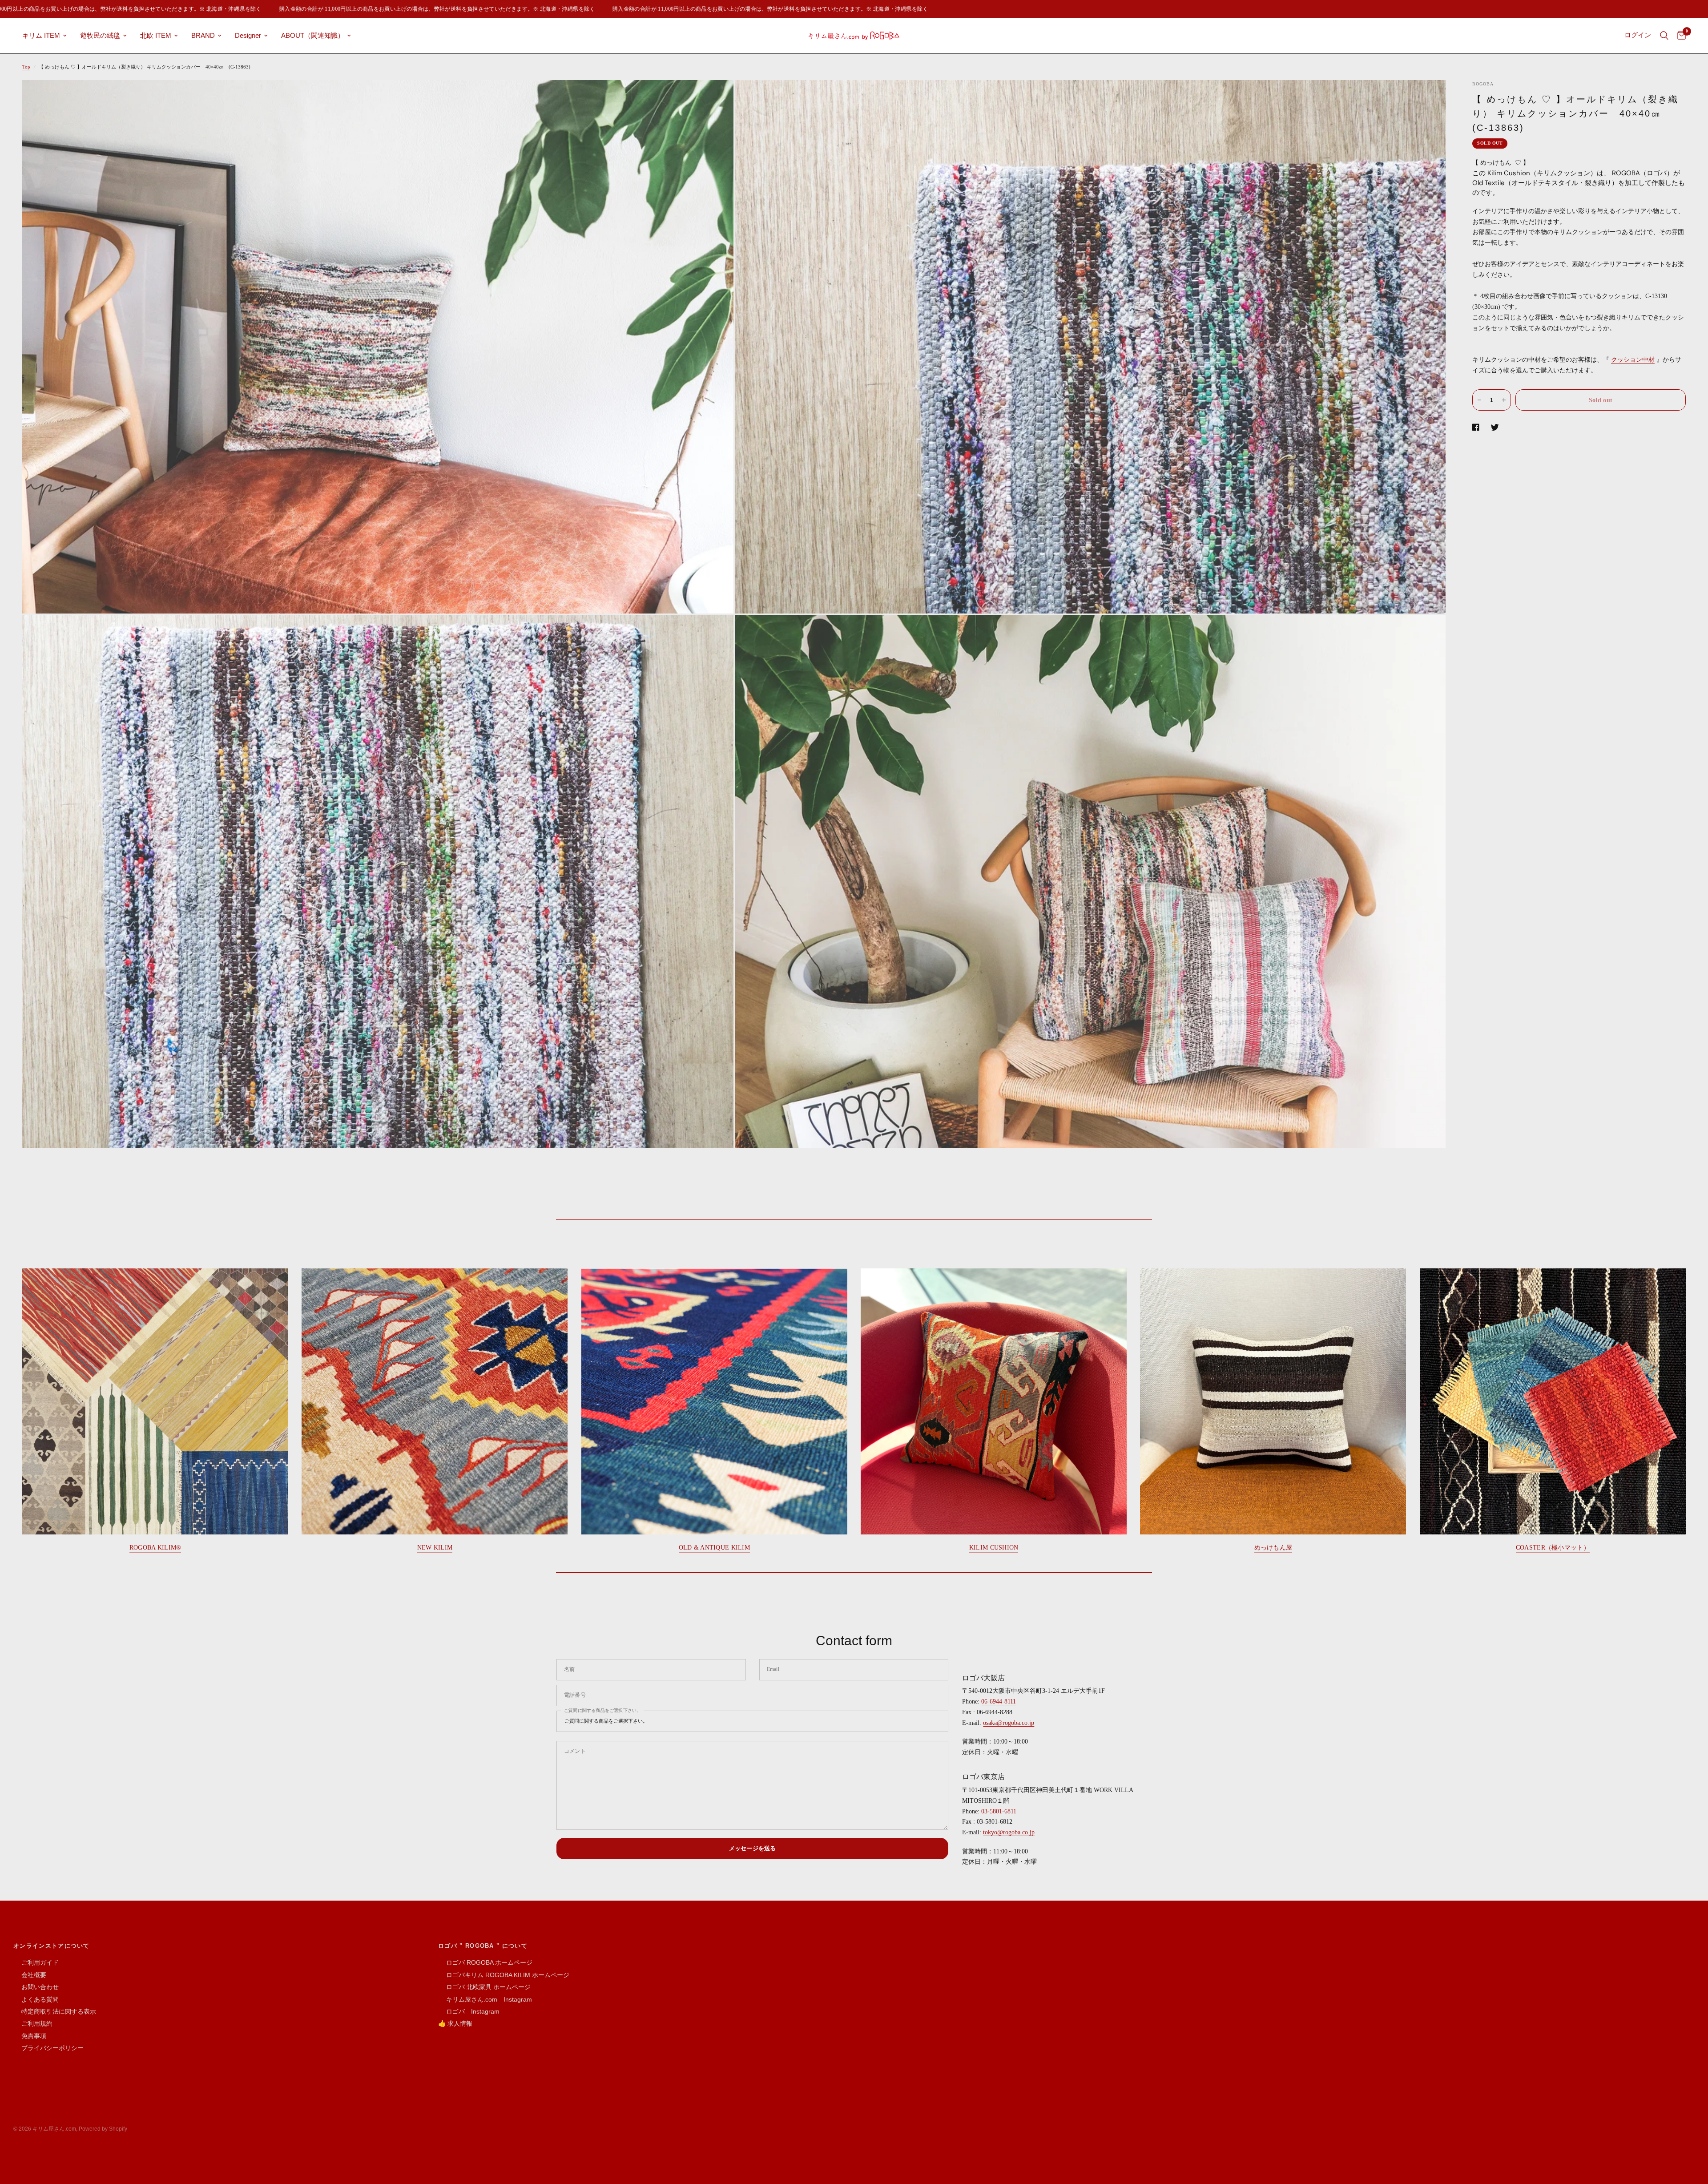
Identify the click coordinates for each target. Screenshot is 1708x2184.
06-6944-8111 (999, 1702)
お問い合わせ (36, 1987)
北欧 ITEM (156, 35)
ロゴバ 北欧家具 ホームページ (484, 1987)
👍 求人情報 (455, 2023)
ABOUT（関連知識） (313, 35)
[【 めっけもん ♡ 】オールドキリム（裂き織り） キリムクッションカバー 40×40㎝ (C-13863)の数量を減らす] (1479, 400)
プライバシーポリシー (48, 2048)
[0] (1679, 36)
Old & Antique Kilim (714, 1548)
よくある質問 (36, 1999)
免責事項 (30, 2036)
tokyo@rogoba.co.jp (1009, 1832)
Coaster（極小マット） (1553, 1548)
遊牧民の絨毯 (100, 35)
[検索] (1664, 36)
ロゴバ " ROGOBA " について (483, 1946)
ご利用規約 (33, 2023)
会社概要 (30, 1975)
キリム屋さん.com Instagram (485, 1999)
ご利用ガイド (36, 1962)
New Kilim (435, 1548)
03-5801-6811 (999, 1811)
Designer (248, 35)
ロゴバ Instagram (469, 2011)
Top (26, 67)
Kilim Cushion (994, 1548)
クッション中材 (1633, 360)
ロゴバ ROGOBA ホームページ (485, 1962)
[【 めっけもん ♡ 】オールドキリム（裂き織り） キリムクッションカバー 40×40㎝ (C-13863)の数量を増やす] (1504, 400)
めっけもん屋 (1273, 1548)
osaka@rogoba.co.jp (1009, 1723)
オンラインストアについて (52, 1946)
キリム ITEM (41, 35)
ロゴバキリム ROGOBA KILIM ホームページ (504, 1975)
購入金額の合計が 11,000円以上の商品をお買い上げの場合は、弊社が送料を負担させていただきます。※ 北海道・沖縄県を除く (345, 9)
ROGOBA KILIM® (155, 1548)
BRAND (203, 35)
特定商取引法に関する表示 (55, 2011)
